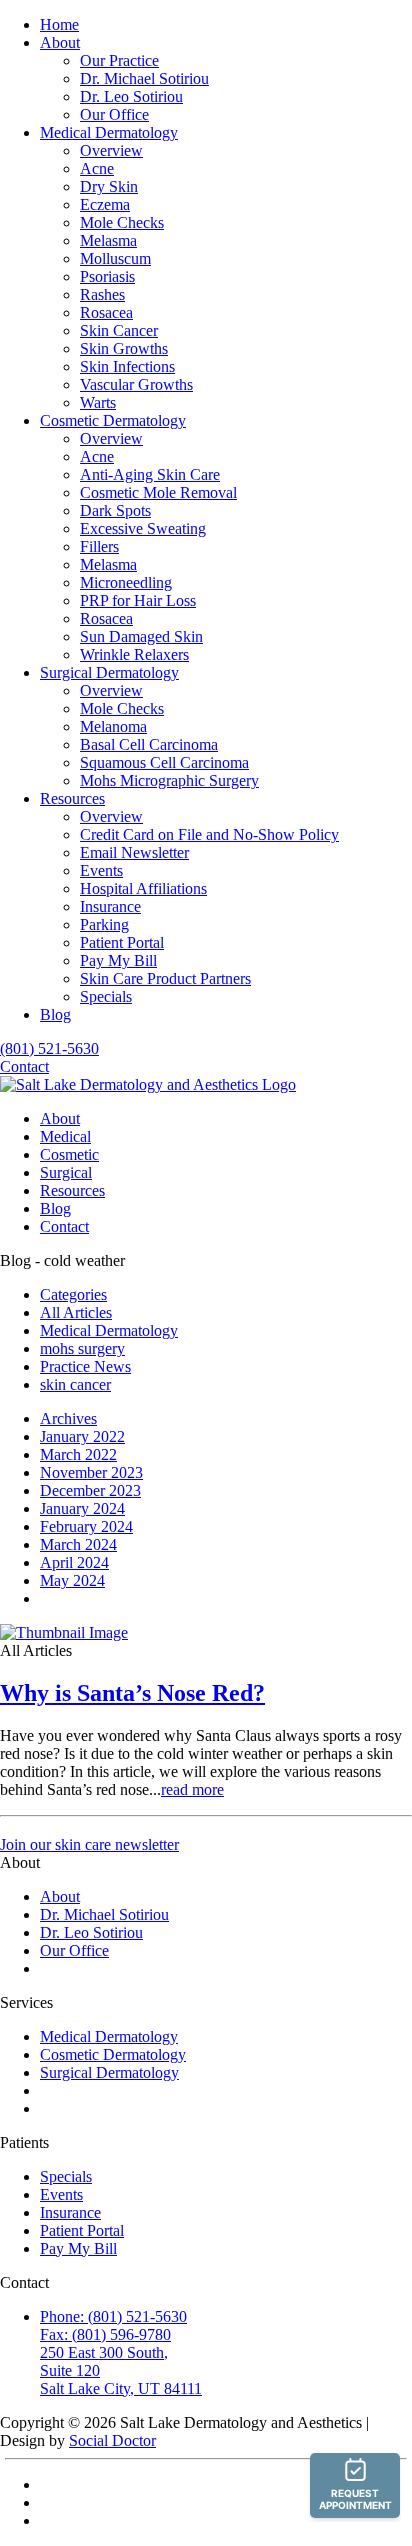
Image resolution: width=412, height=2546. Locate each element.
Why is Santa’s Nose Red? (132, 1693)
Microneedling (126, 582)
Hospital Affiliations (143, 888)
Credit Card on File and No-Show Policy (209, 834)
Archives (68, 1418)
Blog (55, 1014)
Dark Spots (115, 510)
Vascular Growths (136, 384)
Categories (73, 1294)
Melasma (108, 240)
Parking (104, 924)
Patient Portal (122, 942)
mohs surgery (82, 1348)
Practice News (85, 1366)
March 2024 (78, 1544)
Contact (24, 1066)
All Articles (76, 1312)
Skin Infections (127, 366)
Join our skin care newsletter (89, 1844)
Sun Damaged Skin (141, 636)
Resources (72, 798)
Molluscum (115, 258)
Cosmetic (69, 1154)
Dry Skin (109, 186)
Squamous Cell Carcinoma (164, 762)
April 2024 (74, 1562)
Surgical (66, 1172)
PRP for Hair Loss (138, 600)
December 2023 (90, 1490)
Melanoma (113, 726)
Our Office (114, 114)
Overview (111, 150)
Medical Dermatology (109, 132)
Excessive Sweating (143, 528)
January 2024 (82, 1508)
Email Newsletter (134, 852)
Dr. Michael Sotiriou (144, 78)
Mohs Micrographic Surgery (169, 780)
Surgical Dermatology (109, 672)
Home (59, 24)
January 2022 (82, 1436)
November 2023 (91, 1472)
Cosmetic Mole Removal (158, 492)
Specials (106, 996)
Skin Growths (124, 348)
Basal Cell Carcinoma (149, 744)
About (60, 42)
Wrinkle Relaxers (134, 654)
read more (192, 1789)
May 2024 (72, 1580)
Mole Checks (122, 222)
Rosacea (106, 312)
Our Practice (119, 60)
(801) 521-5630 (49, 1048)
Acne (97, 168)
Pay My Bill (118, 960)
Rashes (102, 294)
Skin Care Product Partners (165, 978)
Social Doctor (112, 2440)
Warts (98, 402)
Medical (65, 1136)
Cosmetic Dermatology (113, 420)
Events (101, 870)
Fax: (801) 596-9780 (105, 2334)
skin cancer (75, 1384)
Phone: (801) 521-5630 (113, 2316)
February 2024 (86, 1526)
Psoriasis (107, 276)
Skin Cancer (119, 330)
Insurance (110, 906)
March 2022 (78, 1454)
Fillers (99, 546)
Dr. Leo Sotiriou (131, 96)
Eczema (105, 204)
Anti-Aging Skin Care (150, 474)
